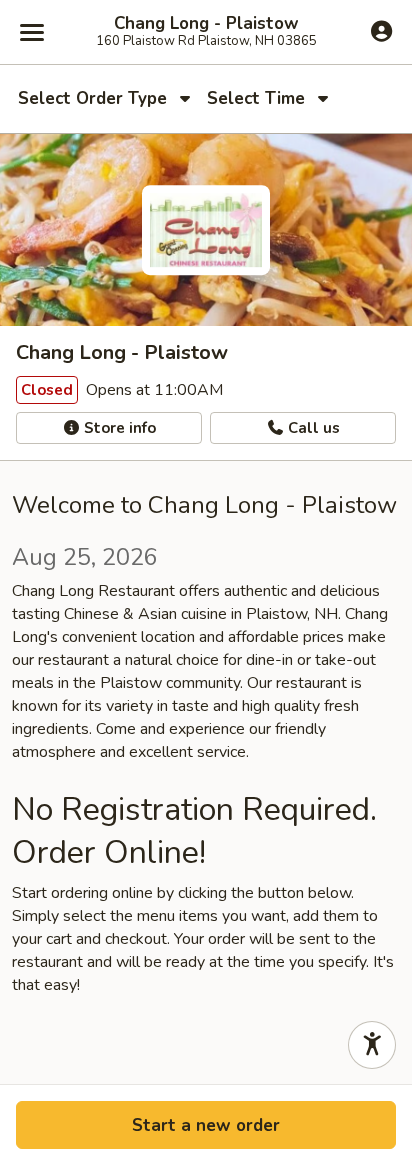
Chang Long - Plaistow (206, 24)
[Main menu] (32, 32)
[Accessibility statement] (372, 1045)
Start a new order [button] (206, 1125)
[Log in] (381, 31)
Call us (312, 428)
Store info (118, 428)
